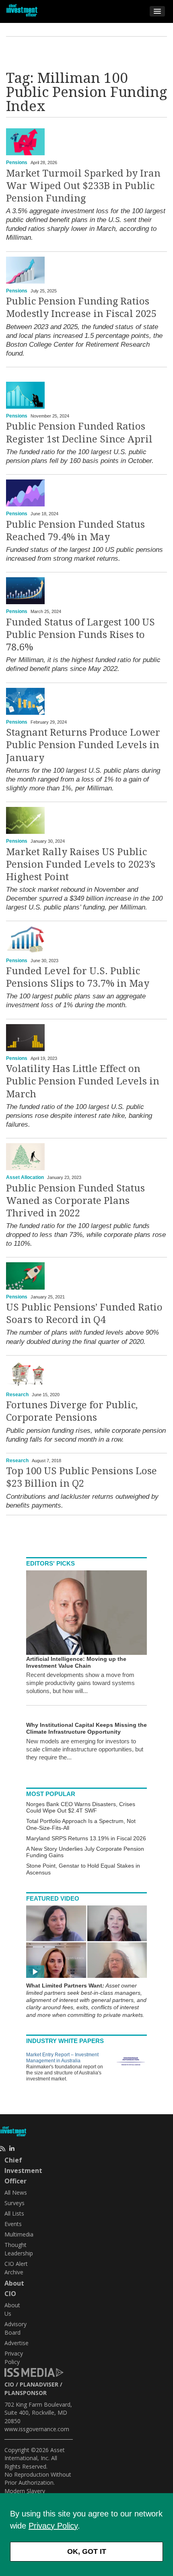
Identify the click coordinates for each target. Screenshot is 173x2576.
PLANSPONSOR (26, 2393)
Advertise (16, 2343)
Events (13, 2224)
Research (17, 1395)
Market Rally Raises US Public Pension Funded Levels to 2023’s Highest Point (81, 864)
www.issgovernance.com (37, 2429)
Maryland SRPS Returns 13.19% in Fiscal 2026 (86, 1838)
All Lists (14, 2213)
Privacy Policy (53, 2526)
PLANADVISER (39, 2384)
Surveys (14, 2203)
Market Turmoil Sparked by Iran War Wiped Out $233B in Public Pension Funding (83, 186)
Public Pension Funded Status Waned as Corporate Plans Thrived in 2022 (75, 1201)
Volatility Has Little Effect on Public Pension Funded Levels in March (83, 1081)
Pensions (17, 163)
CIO (9, 2384)
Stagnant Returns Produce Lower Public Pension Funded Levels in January (83, 745)
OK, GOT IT (87, 2551)
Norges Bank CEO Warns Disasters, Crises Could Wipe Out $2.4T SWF (81, 1808)
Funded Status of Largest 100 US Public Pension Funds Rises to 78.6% (80, 635)
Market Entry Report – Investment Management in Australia (62, 2058)
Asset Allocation (25, 1177)
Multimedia (19, 2234)
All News (16, 2192)
